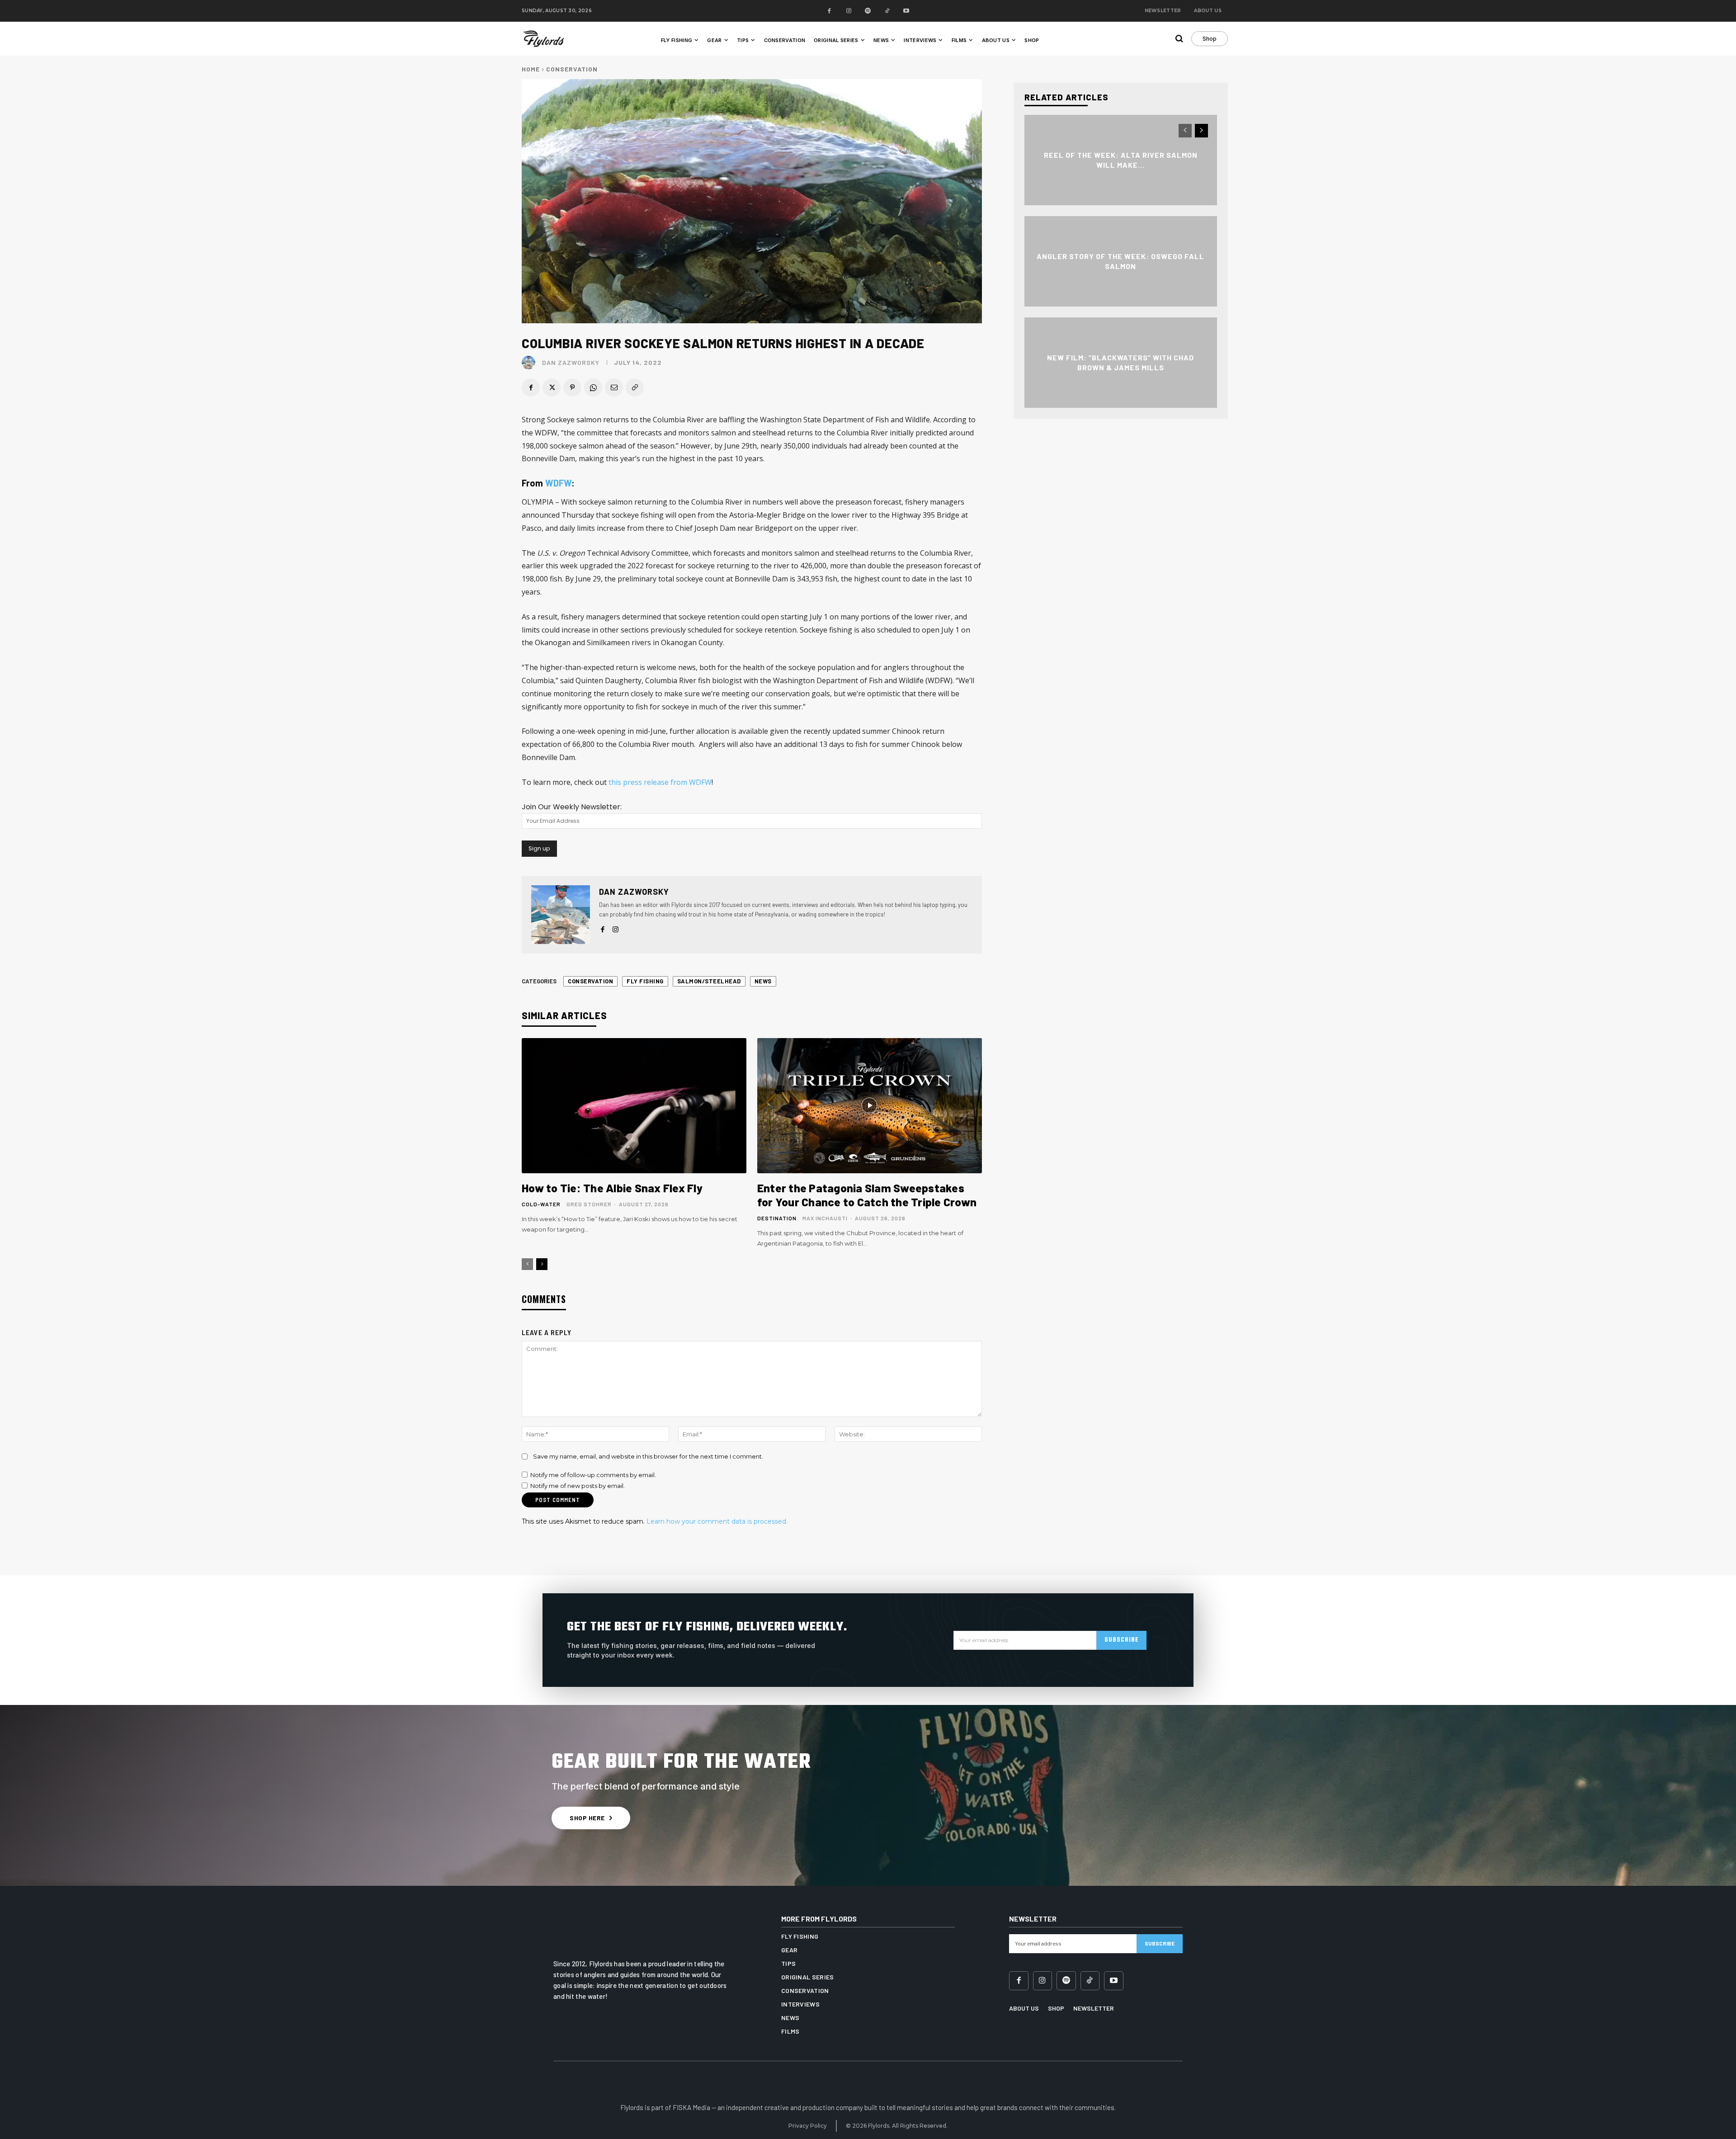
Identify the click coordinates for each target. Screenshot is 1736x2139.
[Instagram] (849, 11)
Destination (777, 1218)
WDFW (559, 483)
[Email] (614, 387)
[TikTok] (887, 11)
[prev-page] (527, 1264)
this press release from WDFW (660, 782)
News (763, 981)
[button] (1179, 38)
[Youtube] (907, 11)
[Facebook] (830, 11)
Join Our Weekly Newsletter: (572, 807)
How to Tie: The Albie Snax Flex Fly (612, 1188)
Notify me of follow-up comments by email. (593, 1475)
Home (531, 69)
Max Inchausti (825, 1218)
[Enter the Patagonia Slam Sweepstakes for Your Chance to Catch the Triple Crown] (870, 1105)
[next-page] (542, 1264)
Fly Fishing (645, 981)
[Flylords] (551, 39)
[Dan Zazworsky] (531, 363)
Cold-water (541, 1204)
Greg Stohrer (589, 1204)
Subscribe (1121, 1640)
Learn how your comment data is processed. (717, 1521)
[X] (552, 387)
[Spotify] (868, 11)
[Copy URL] (635, 387)
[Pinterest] (572, 387)
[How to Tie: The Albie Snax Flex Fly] (634, 1105)
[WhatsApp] (593, 387)
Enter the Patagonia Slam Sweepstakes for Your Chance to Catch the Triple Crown (867, 1195)
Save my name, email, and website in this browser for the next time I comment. (648, 1456)
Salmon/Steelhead (709, 981)
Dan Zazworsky (571, 363)
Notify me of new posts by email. (578, 1486)
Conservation (572, 69)
